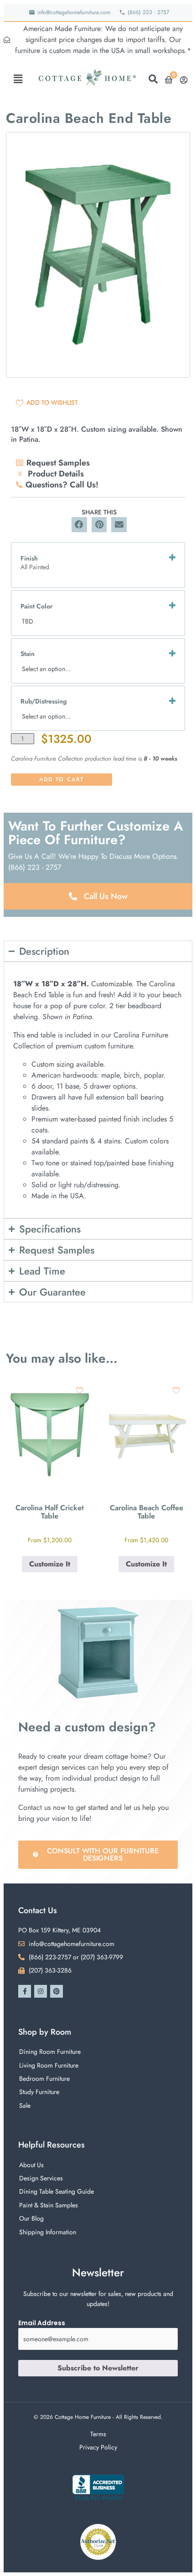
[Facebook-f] (25, 1991)
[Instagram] (41, 1991)
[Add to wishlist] (80, 1390)
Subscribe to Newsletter (98, 2368)
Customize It (50, 1564)
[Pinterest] (57, 1991)
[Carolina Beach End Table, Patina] (98, 255)
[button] (18, 79)
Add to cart (62, 779)
